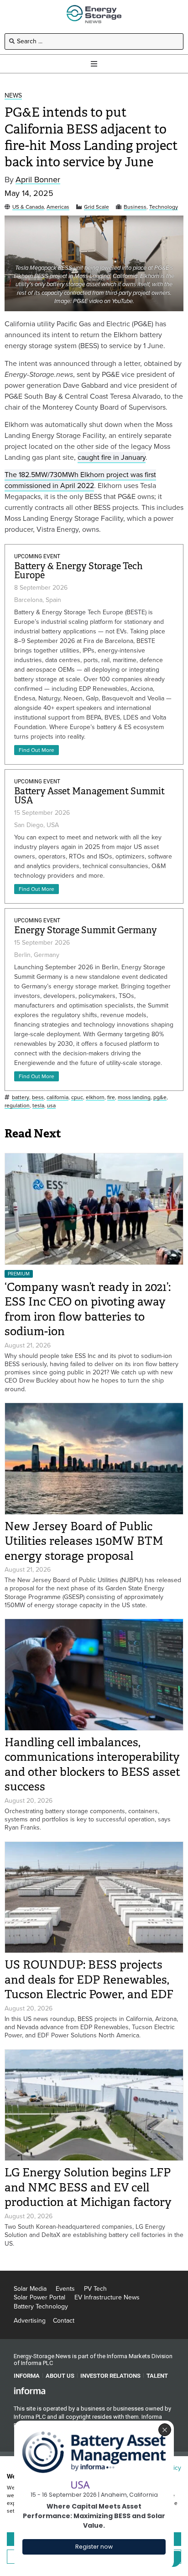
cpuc (77, 1098)
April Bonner (38, 180)
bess (38, 1098)
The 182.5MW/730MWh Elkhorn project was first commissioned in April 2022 (80, 480)
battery (21, 1098)
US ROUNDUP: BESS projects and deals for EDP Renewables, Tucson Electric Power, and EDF (89, 1980)
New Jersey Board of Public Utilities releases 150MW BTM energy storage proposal (84, 1541)
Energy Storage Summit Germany (86, 930)
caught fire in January (112, 457)
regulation (17, 1106)
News (13, 96)
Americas (58, 207)
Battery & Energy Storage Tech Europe (78, 571)
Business (135, 207)
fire (111, 1098)
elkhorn (95, 1098)
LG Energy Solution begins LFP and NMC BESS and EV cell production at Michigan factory (88, 2187)
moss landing (134, 1098)
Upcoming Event (37, 556)
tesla (38, 1106)
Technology (164, 207)
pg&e (160, 1098)
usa (51, 1106)
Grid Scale (97, 207)
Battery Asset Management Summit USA (89, 796)
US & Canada (28, 207)
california (57, 1098)
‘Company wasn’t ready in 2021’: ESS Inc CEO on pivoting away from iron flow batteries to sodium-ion (88, 1309)
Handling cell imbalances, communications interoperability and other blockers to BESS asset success (92, 1765)
